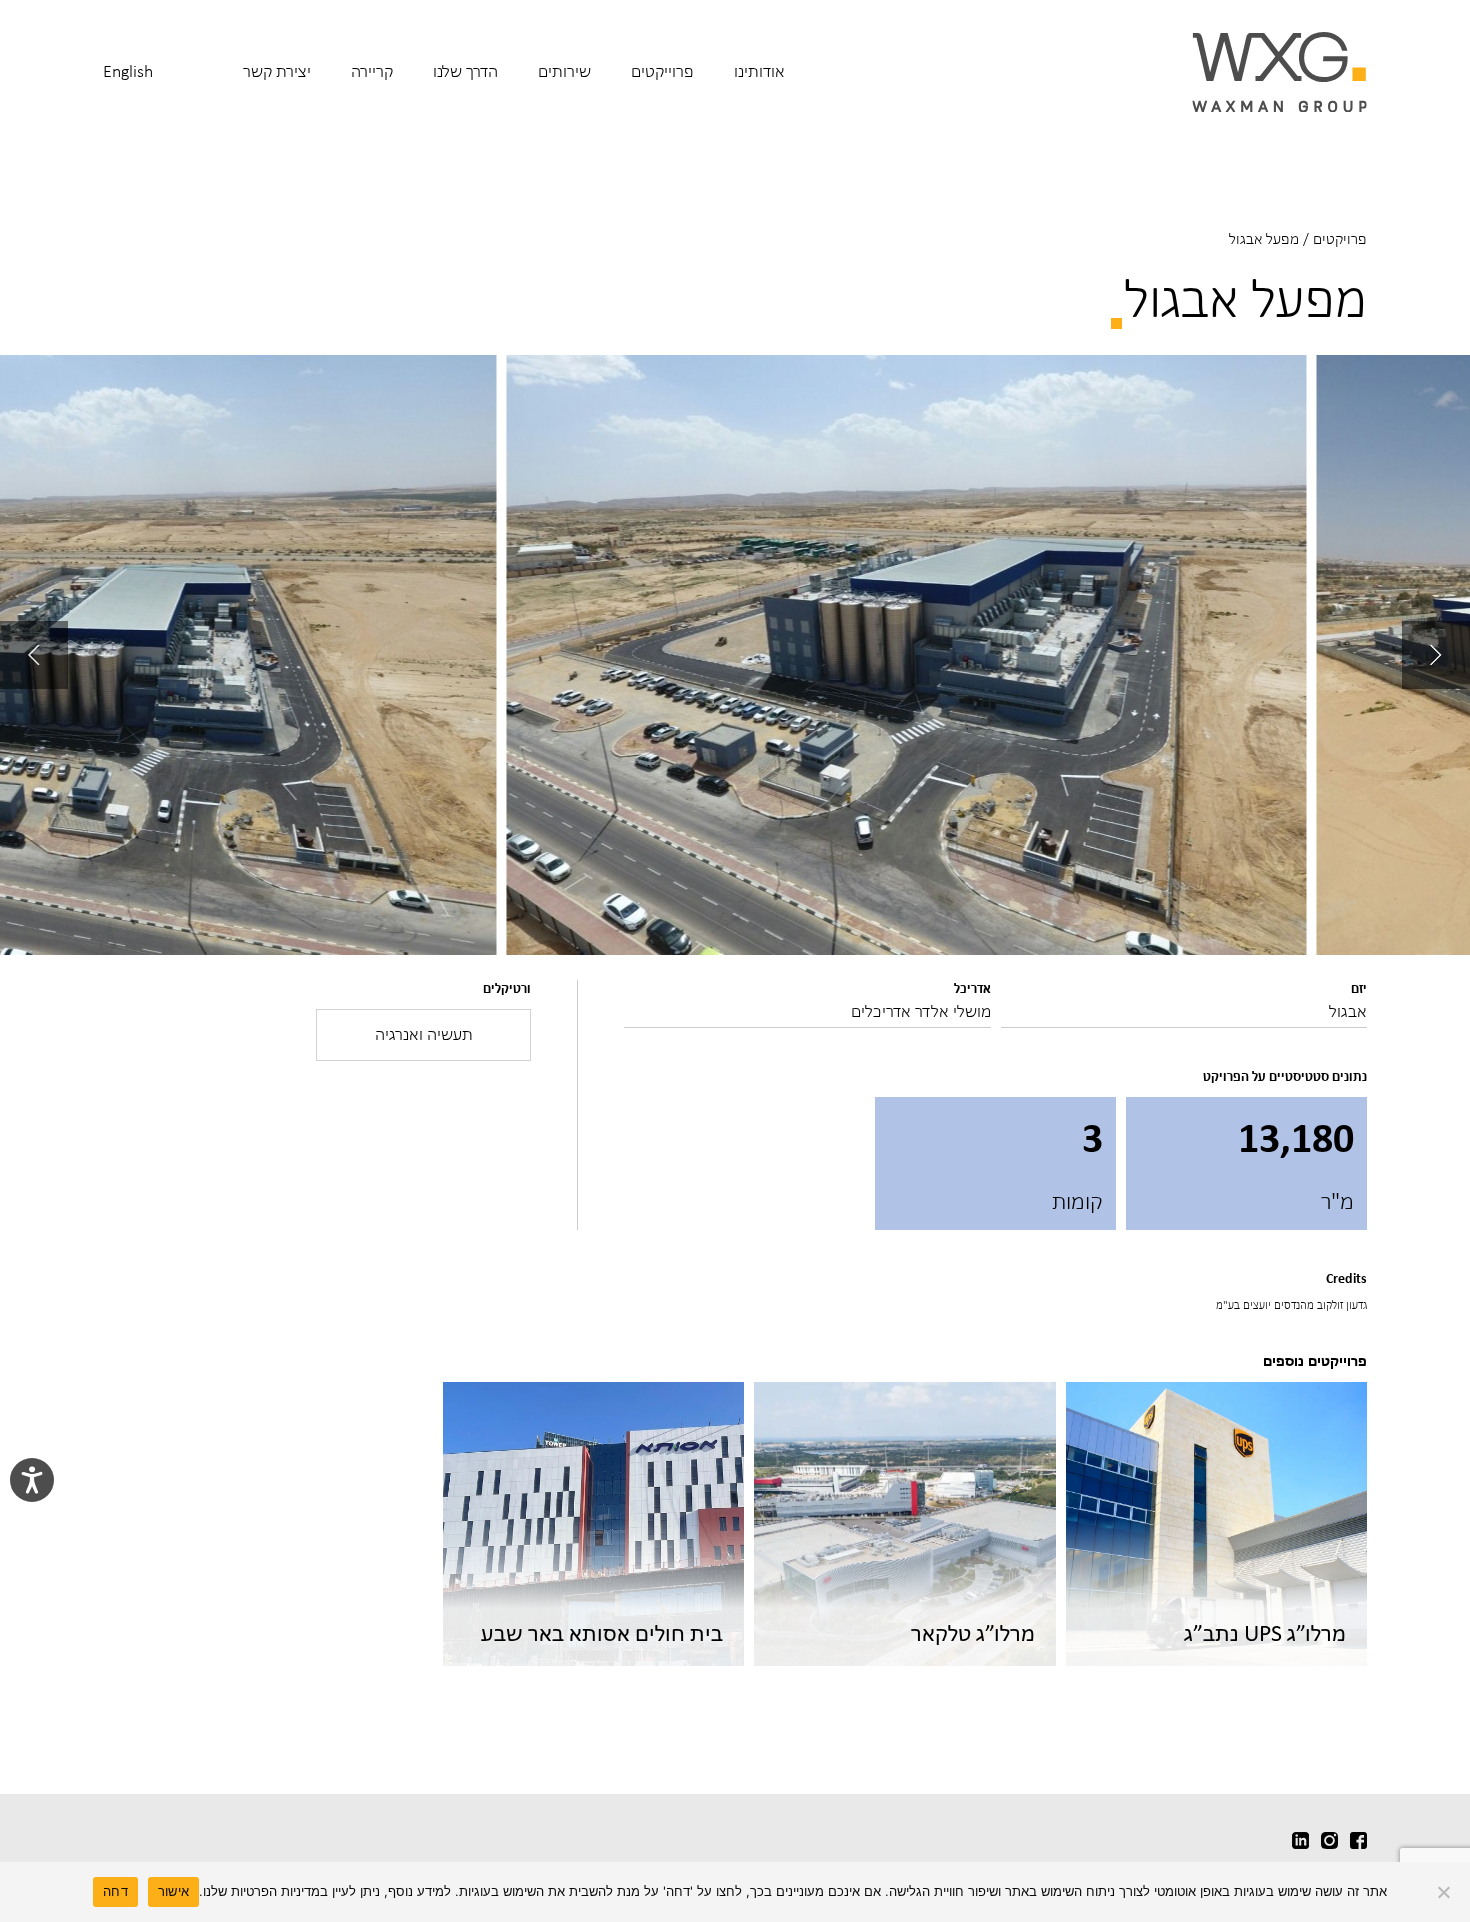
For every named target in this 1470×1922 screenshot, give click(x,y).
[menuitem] (759, 84)
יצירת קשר (277, 71)
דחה (115, 1891)
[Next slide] (34, 655)
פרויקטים (1340, 238)
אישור (173, 1891)
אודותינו (759, 71)
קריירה (372, 71)
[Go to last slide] (1436, 655)
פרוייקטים (662, 71)
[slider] (735, 655)
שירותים (564, 71)
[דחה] (1445, 1892)
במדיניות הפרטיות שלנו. (263, 1891)
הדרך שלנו (465, 71)
